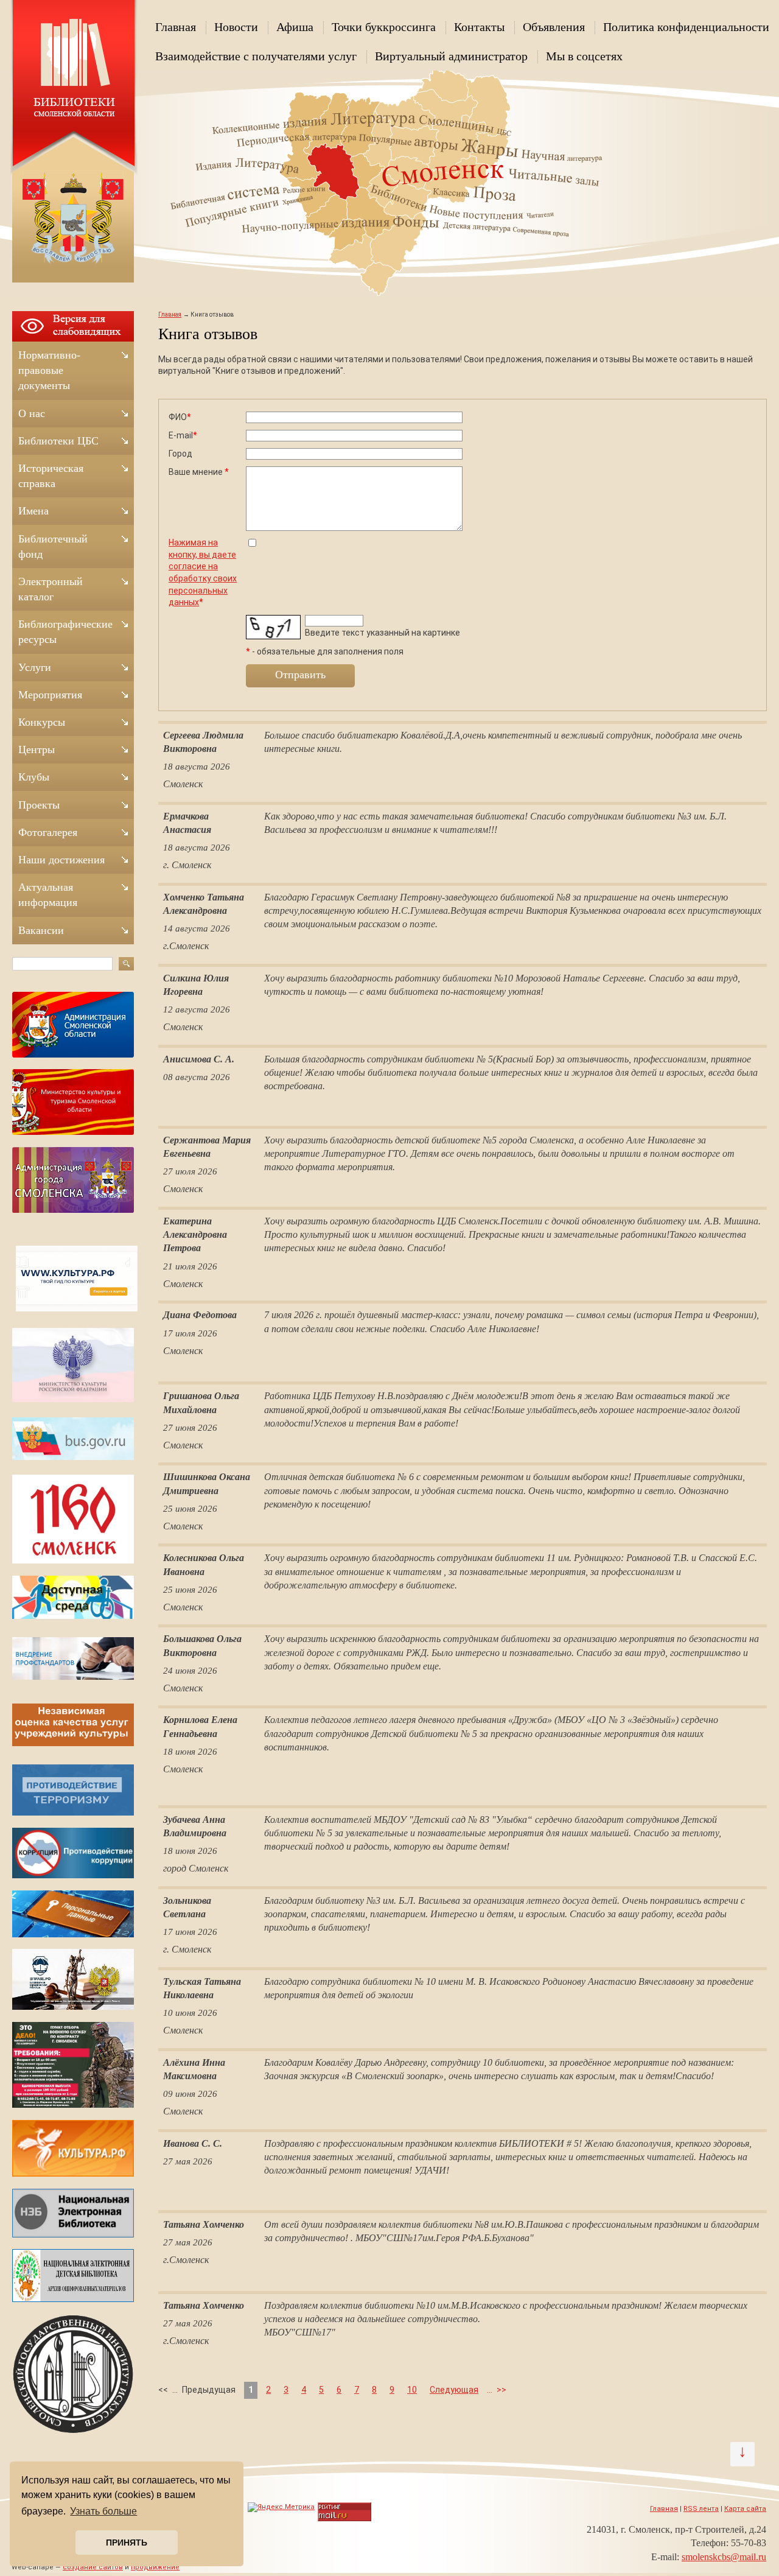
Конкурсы (42, 722)
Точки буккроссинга (384, 27)
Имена (33, 511)
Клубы (34, 777)
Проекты (39, 805)
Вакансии (41, 930)
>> (501, 2390)
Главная (176, 27)
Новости (236, 27)
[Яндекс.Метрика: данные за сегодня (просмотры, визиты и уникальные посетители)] (281, 2507)
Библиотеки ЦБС (58, 441)
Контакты (479, 27)
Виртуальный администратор (451, 56)
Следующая (454, 2390)
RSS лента (701, 2509)
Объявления (554, 27)
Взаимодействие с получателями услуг (256, 56)
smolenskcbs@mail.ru (724, 2557)
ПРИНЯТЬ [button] (127, 2543)
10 (412, 2390)
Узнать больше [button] (103, 2511)
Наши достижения (61, 860)
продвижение (155, 2567)
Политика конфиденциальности (686, 27)
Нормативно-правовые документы (49, 370)
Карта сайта (745, 2509)
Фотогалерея (48, 832)
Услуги (35, 667)
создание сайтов (93, 2567)
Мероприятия (50, 695)
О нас (32, 413)
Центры (37, 749)
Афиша (295, 27)
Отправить (300, 675)
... (490, 2390)
